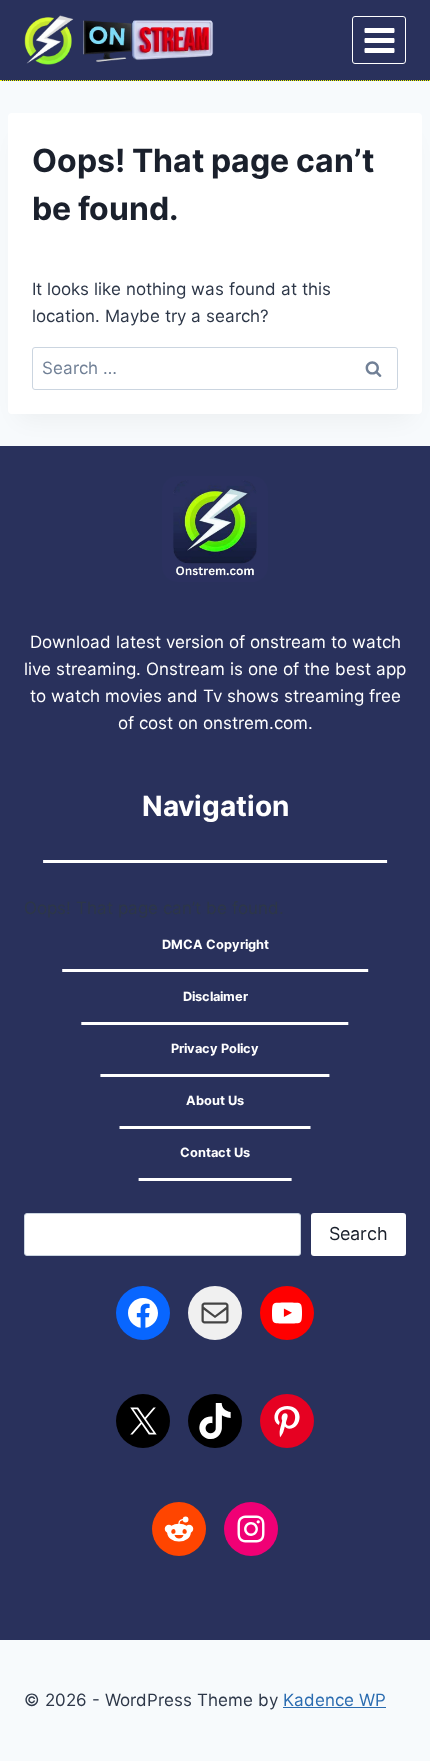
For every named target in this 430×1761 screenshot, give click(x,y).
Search (358, 1233)
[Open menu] (379, 40)
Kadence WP (334, 1700)
